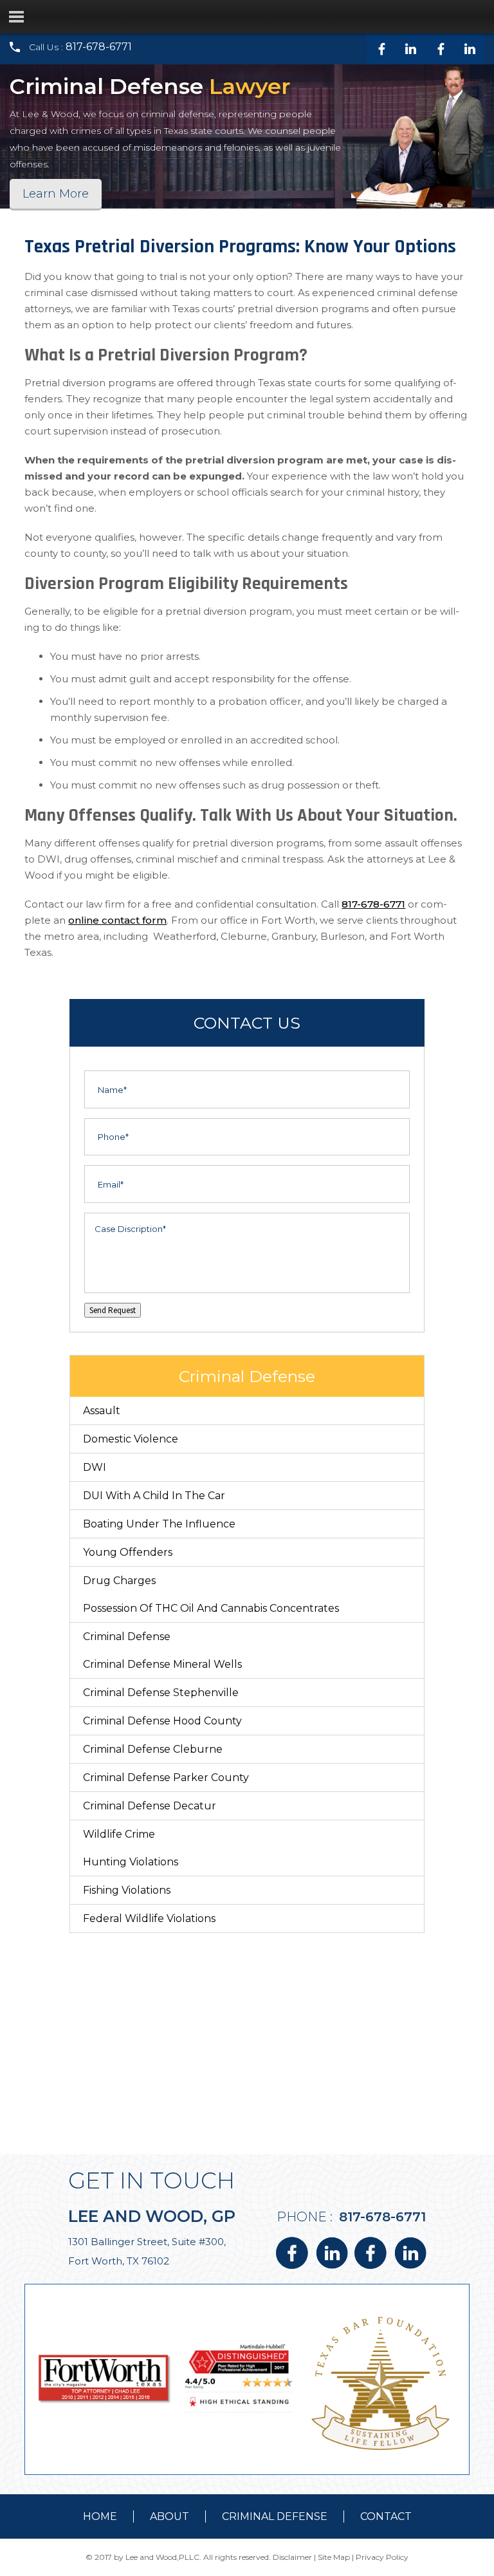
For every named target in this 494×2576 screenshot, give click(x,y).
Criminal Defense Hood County (162, 1721)
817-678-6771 (99, 47)
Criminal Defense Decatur (150, 1806)
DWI (95, 1467)
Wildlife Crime (119, 1834)
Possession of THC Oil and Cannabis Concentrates (211, 1608)
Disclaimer (292, 2557)
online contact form (117, 920)
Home (100, 2516)
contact (386, 2516)
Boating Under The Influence (159, 1524)
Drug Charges (119, 1581)
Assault (102, 1411)
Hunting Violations (131, 1862)
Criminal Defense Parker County (166, 1778)
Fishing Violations (127, 1890)
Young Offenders (128, 1552)
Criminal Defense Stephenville (161, 1693)
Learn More (56, 194)
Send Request (113, 1310)
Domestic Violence (131, 1439)
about (169, 2516)
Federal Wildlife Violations (149, 1918)
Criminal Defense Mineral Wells (162, 1664)
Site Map (334, 2557)
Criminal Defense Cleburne (153, 1749)
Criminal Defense (127, 1637)
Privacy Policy (382, 2557)
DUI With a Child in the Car (154, 1496)
